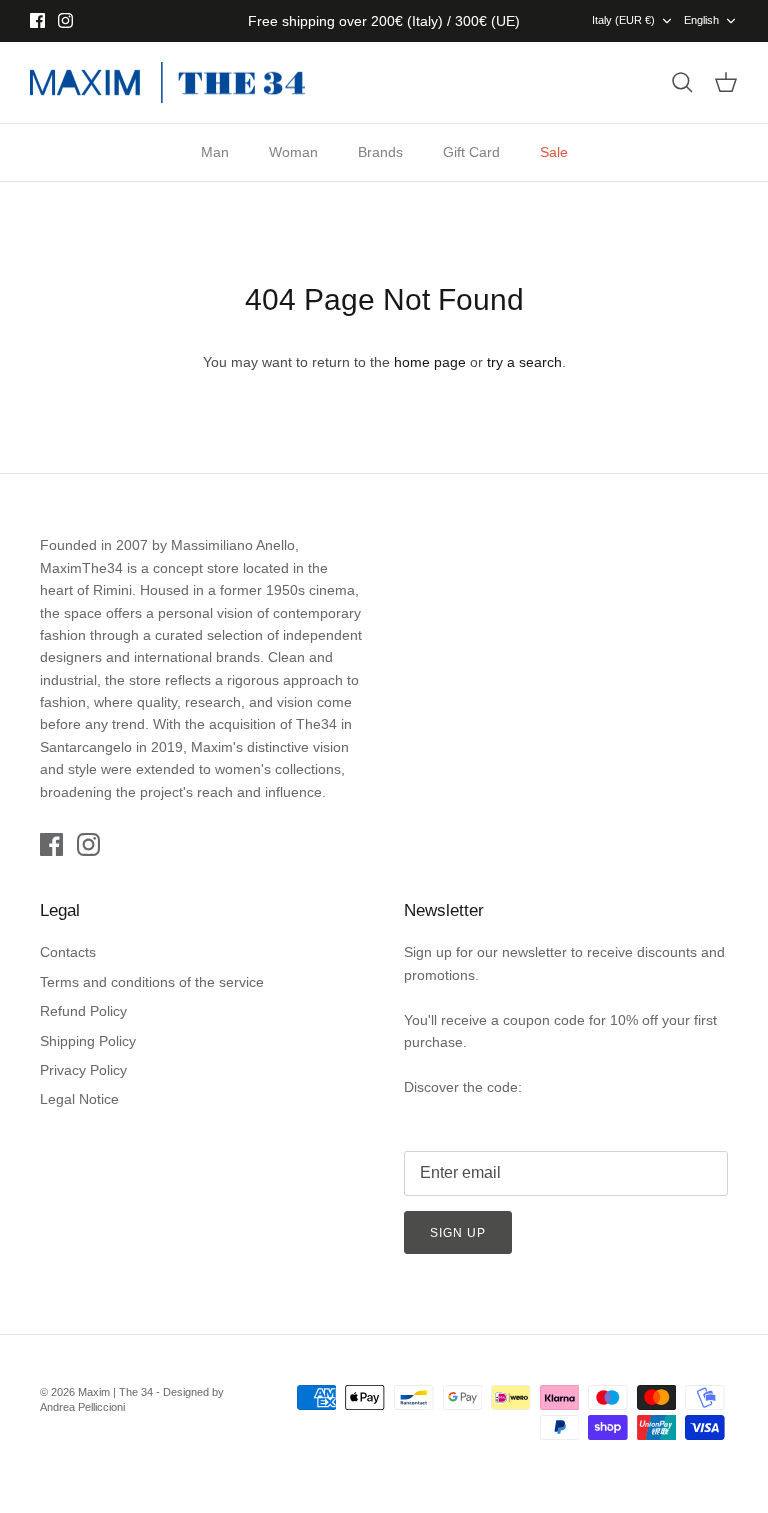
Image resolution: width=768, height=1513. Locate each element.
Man (215, 152)
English (701, 20)
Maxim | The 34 (115, 1392)
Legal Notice (79, 1099)
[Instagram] (65, 20)
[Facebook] (37, 20)
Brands (380, 152)
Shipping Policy (88, 1041)
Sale (554, 152)
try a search (524, 362)
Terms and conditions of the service (152, 982)
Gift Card (471, 152)
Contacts (68, 952)
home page (430, 362)
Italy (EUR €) (623, 20)
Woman (293, 152)
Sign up (458, 1233)
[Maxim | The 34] (167, 83)
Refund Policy (83, 1011)
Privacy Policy (83, 1070)
